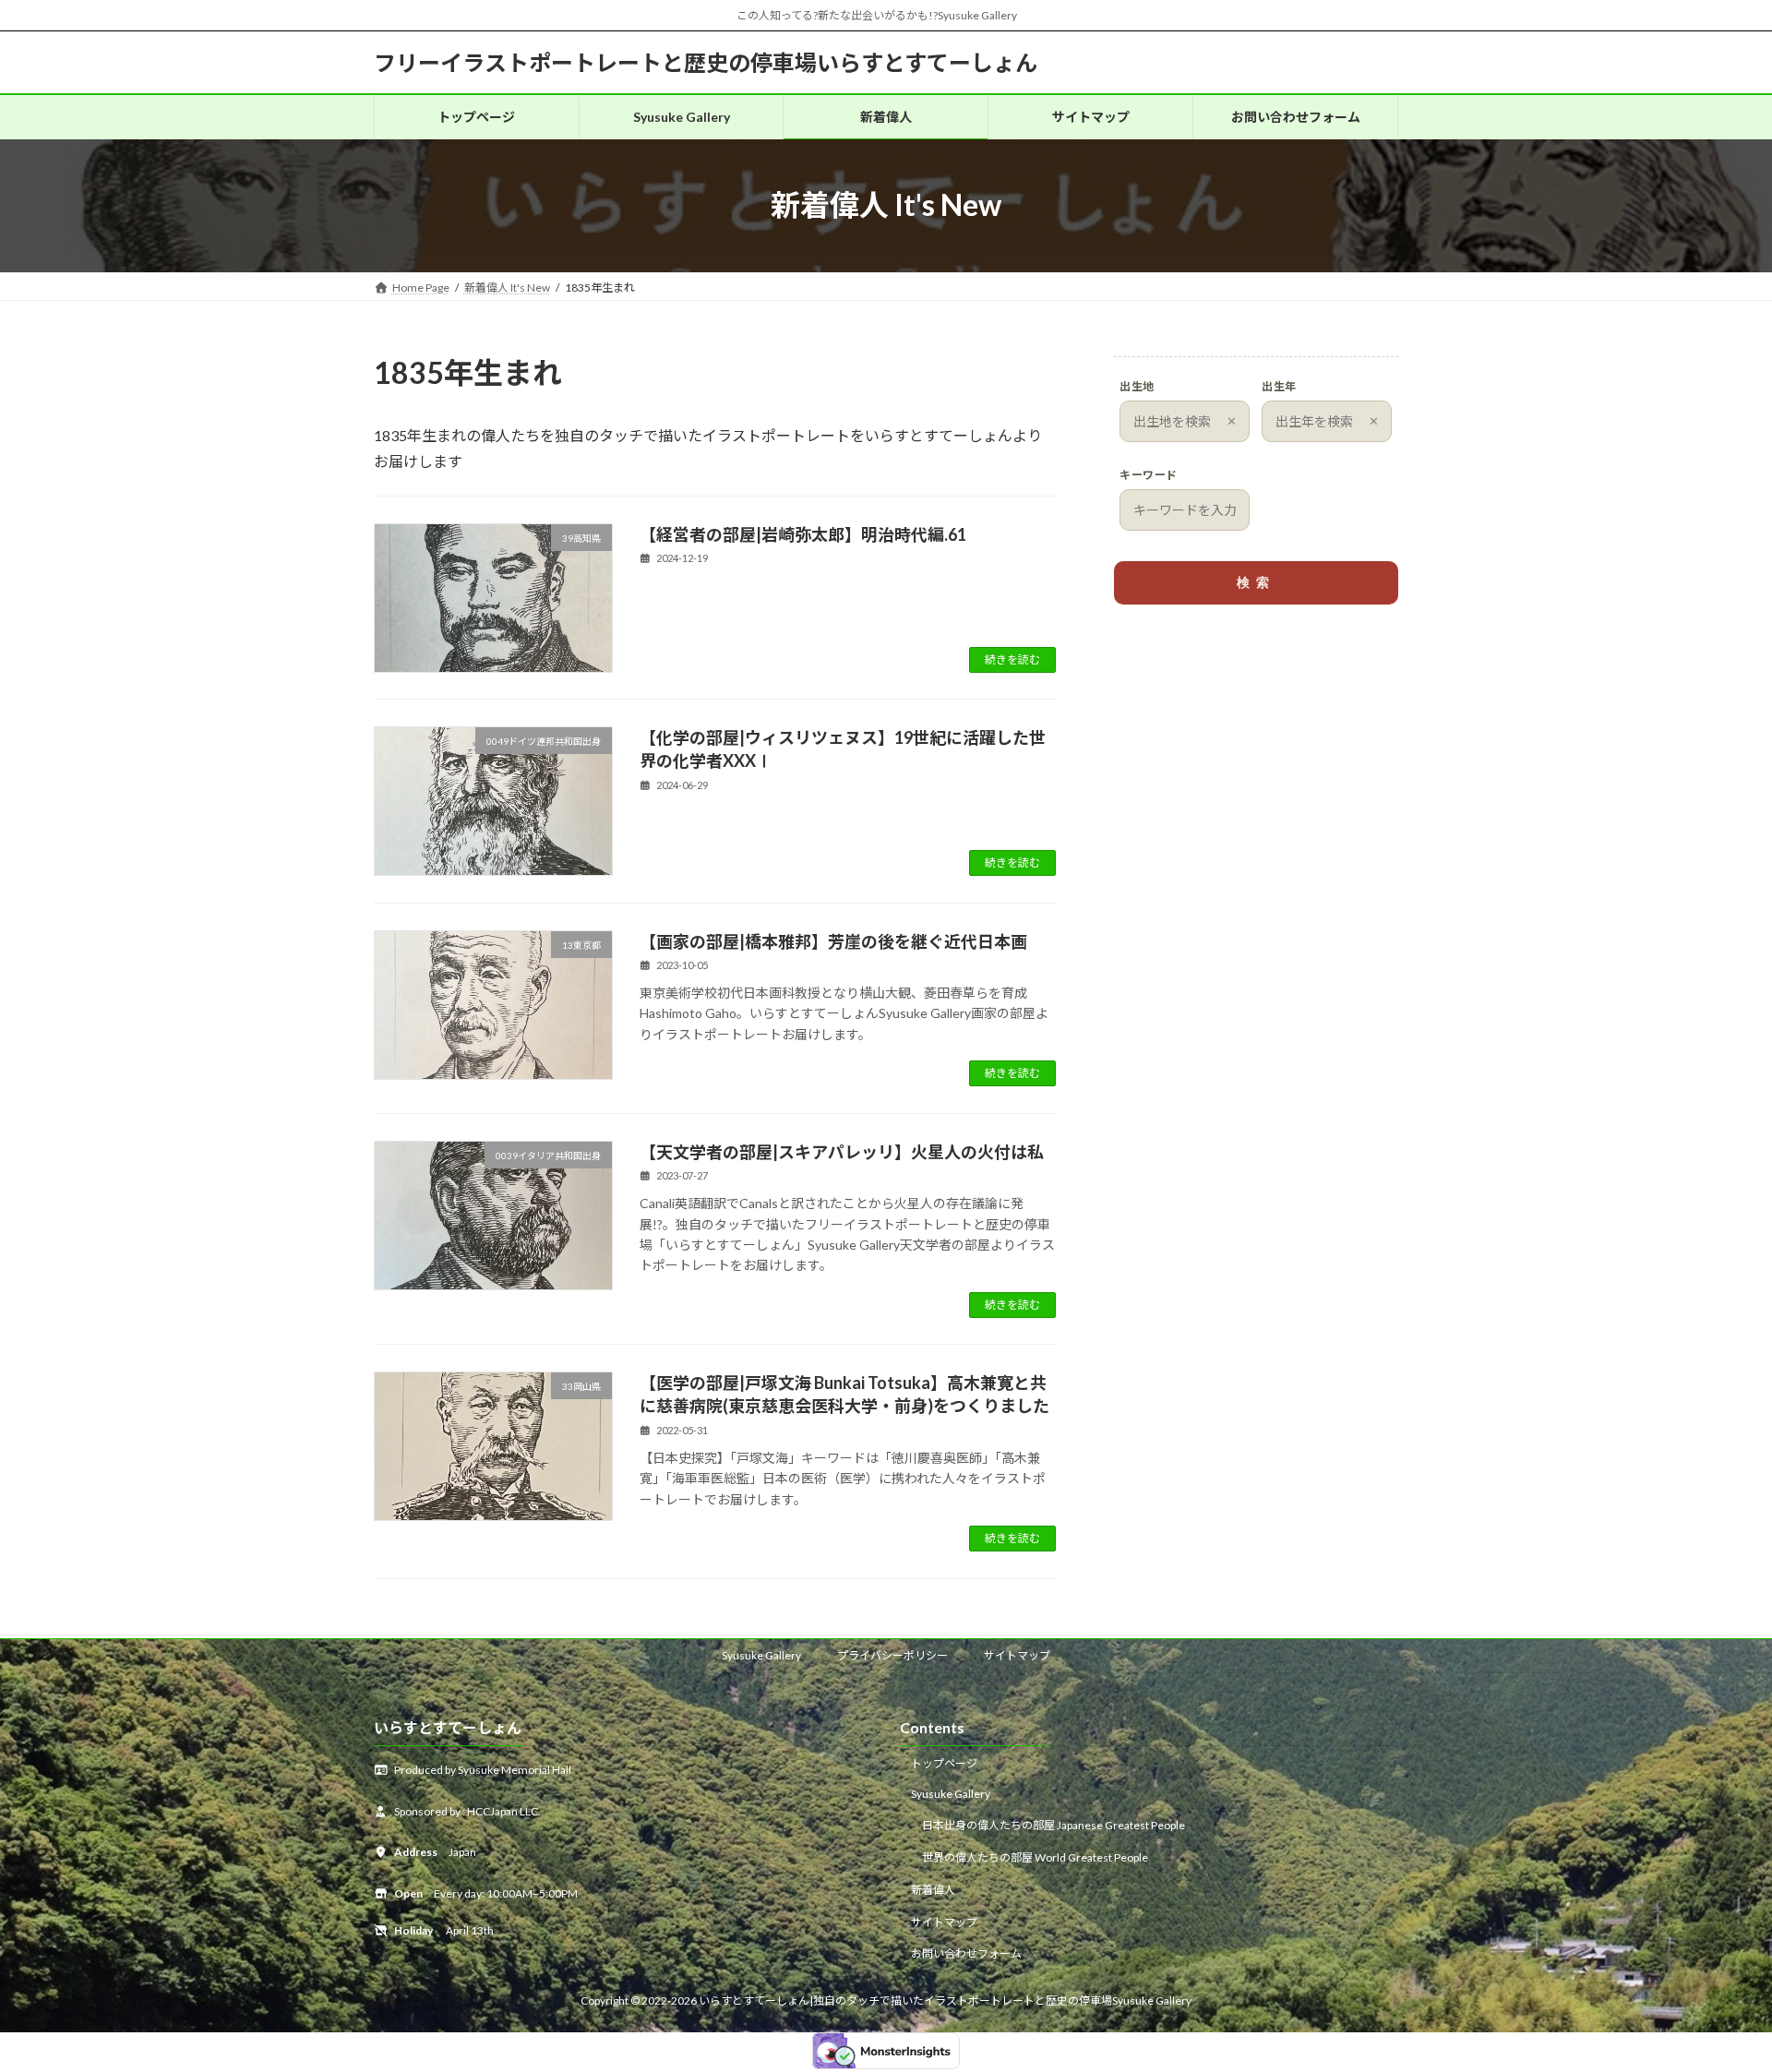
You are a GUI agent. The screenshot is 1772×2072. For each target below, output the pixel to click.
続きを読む (1012, 659)
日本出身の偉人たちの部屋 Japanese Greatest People (1054, 1825)
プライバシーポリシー (892, 1655)
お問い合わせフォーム (966, 1953)
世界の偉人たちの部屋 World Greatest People (1035, 1857)
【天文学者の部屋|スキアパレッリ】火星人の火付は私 (842, 1152)
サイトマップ (1017, 1655)
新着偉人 (933, 1890)
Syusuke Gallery (761, 1655)
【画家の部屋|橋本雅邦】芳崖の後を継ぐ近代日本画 (833, 941)
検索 (1256, 582)
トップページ (944, 1763)
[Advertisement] (1256, 764)
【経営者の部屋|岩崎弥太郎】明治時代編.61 (803, 534)
